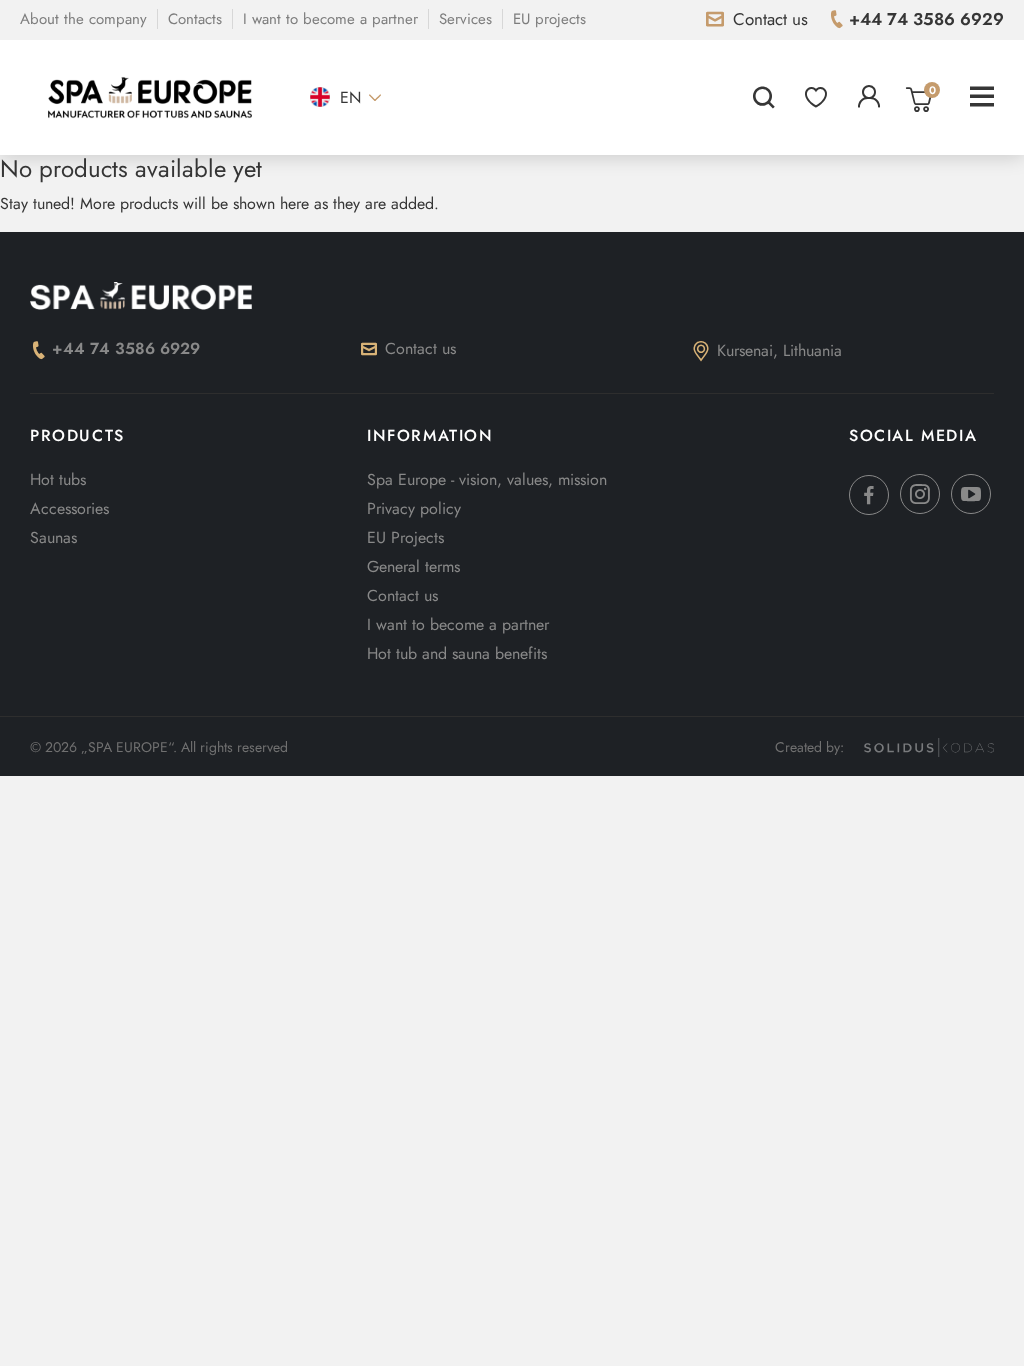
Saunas (53, 537)
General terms (413, 566)
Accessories (69, 508)
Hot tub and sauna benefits (457, 653)
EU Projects (405, 537)
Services (465, 19)
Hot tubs (58, 479)
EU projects (549, 19)
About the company (83, 19)
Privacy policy (414, 508)
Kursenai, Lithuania (779, 350)
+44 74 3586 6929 (126, 348)
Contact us (420, 348)
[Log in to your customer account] (869, 97)
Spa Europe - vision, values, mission (487, 479)
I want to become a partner (330, 19)
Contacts (195, 19)
